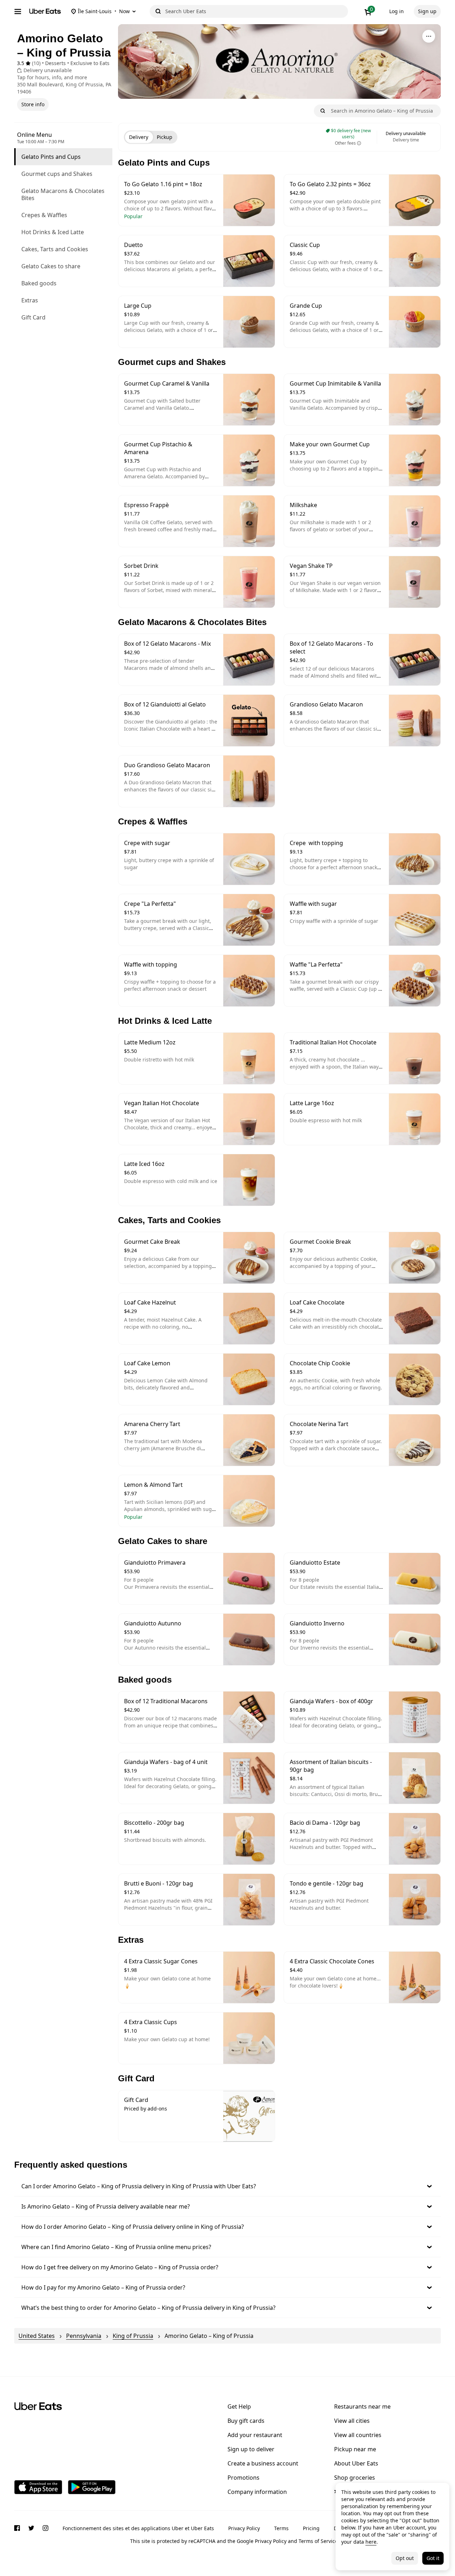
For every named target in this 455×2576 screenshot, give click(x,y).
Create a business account (263, 2463)
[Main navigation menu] (18, 11)
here (371, 2542)
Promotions (243, 2478)
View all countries (358, 2435)
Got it (433, 2558)
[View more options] (429, 36)
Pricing (311, 2528)
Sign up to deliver (251, 2449)
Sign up (427, 11)
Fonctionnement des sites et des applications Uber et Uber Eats (138, 2528)
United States (37, 2336)
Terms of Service (318, 2541)
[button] (227, 2186)
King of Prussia (133, 2336)
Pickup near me (355, 2449)
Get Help (239, 2406)
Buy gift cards (246, 2421)
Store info (33, 104)
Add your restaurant (255, 2435)
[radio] (139, 137)
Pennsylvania (84, 2336)
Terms (281, 2528)
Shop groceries (355, 2478)
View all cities (352, 2421)
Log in (397, 11)
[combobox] (255, 11)
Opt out (405, 2558)
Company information (257, 2492)
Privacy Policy (244, 2528)
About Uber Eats (356, 2463)
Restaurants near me (362, 2406)
